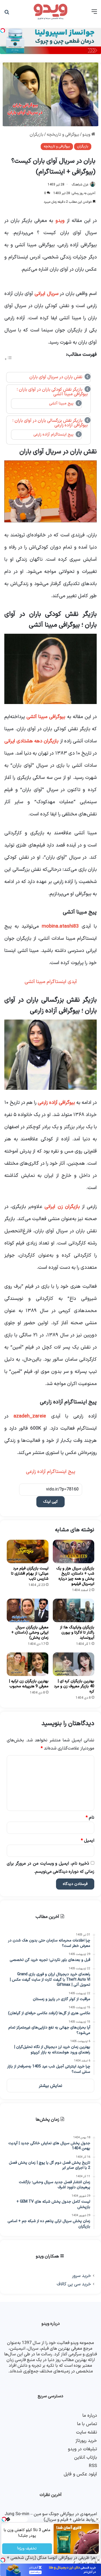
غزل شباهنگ (80, 185)
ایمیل (88, 1841)
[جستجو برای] (7, 14)
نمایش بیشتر (50, 2086)
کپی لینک (50, 1502)
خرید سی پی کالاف (74, 2284)
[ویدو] (51, 12)
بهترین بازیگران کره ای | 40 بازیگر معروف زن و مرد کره (74, 1686)
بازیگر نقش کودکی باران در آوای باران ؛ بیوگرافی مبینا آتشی (52, 392)
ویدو (87, 135)
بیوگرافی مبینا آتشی (46, 717)
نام (90, 1818)
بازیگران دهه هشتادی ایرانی (32, 741)
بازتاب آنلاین (86, 2457)
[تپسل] (3, 2560)
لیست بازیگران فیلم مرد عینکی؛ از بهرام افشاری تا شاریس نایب (30, 1574)
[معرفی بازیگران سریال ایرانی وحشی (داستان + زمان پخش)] (28, 1610)
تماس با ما (87, 2424)
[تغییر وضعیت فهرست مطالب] (8, 359)
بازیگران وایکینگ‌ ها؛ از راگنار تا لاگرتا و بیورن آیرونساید (77, 1633)
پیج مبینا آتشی (61, 403)
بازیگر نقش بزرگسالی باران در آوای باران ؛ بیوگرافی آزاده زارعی (50, 423)
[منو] (94, 14)
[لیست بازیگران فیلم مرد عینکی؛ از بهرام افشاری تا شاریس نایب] (28, 1551)
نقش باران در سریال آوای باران (56, 377)
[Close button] (98, 2560)
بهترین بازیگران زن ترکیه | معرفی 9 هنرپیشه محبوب (29, 1684)
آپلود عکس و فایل (80, 2474)
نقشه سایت (86, 2432)
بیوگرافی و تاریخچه (63, 135)
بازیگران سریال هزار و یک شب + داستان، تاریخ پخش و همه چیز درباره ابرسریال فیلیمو (75, 1576)
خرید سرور (81, 2276)
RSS (93, 2466)
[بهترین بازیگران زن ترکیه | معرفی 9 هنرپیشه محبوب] (28, 1664)
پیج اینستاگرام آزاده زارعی (53, 434)
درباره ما (90, 2416)
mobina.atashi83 (59, 926)
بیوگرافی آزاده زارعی (56, 1103)
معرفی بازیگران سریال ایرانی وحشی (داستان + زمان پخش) (30, 1633)
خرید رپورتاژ (86, 2441)
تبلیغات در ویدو (82, 2449)
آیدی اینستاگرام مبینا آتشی (51, 982)
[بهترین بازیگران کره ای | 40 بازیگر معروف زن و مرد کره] (74, 1664)
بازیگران (36, 135)
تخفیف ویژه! (27, 2549)
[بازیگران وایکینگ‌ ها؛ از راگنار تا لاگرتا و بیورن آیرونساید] (74, 1610)
